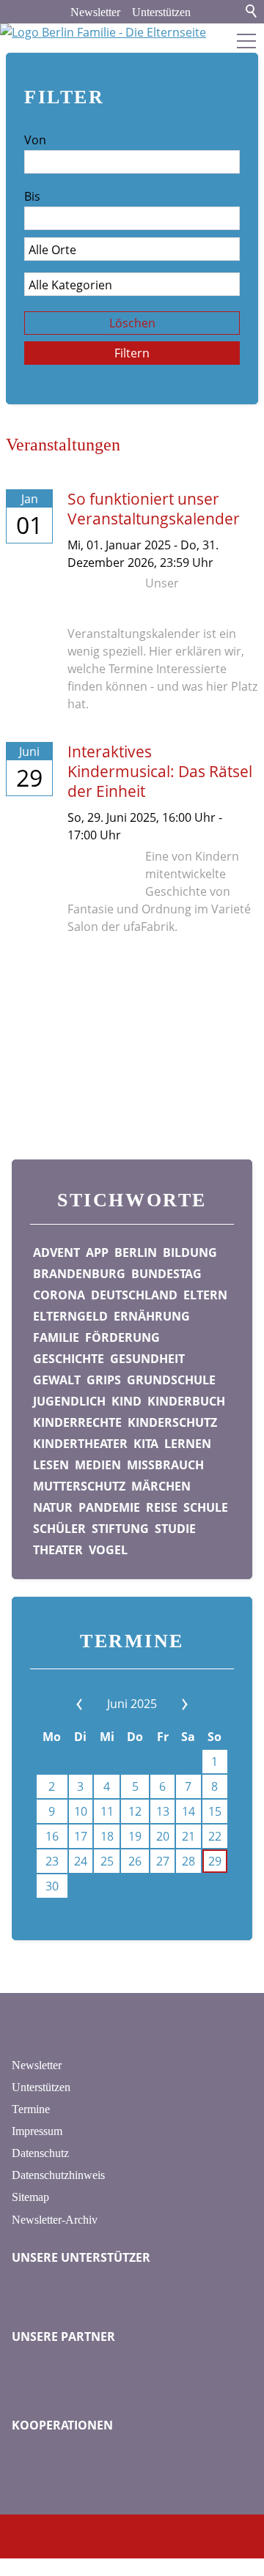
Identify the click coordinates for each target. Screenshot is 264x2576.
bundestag (166, 1274)
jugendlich (69, 1401)
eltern (205, 1295)
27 (163, 1861)
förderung (122, 1337)
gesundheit (147, 1359)
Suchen (252, 12)
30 (52, 1886)
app (97, 1252)
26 (135, 1861)
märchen (161, 1486)
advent (56, 1252)
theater (58, 1550)
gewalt (57, 1380)
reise (162, 1507)
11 (107, 1811)
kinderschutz (172, 1422)
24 (81, 1861)
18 (107, 1836)
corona (59, 1295)
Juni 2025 (132, 1704)
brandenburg (79, 1274)
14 (188, 1811)
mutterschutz (79, 1486)
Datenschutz (40, 2153)
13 (163, 1811)
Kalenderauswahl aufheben (158, 1913)
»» (170, 1704)
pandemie (109, 1507)
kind (126, 1401)
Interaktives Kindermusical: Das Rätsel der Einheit (160, 771)
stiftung (120, 1529)
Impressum (37, 2131)
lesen (51, 1465)
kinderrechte (77, 1422)
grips (104, 1380)
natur (53, 1507)
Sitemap (30, 2197)
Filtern (132, 353)
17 (81, 1836)
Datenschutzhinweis (58, 2175)
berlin (136, 1252)
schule (206, 1507)
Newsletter (95, 12)
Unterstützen (161, 12)
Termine (31, 2109)
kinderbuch (186, 1401)
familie (56, 1337)
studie (175, 1529)
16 (52, 1836)
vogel (108, 1550)
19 (135, 1836)
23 (52, 1861)
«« (93, 1704)
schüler (59, 1529)
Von (35, 140)
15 (215, 1811)
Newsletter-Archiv (55, 2220)
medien (98, 1465)
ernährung (152, 1316)
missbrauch (165, 1465)
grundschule (171, 1380)
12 (135, 1811)
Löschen (132, 323)
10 (81, 1811)
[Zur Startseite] (132, 35)
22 (215, 1836)
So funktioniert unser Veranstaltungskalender (154, 509)
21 (188, 1836)
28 (188, 1861)
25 (107, 1861)
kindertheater (80, 1444)
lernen (188, 1444)
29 (215, 1861)
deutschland (134, 1295)
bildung (190, 1252)
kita (146, 1444)
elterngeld (70, 1316)
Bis (32, 196)
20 (163, 1836)
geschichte (69, 1359)
